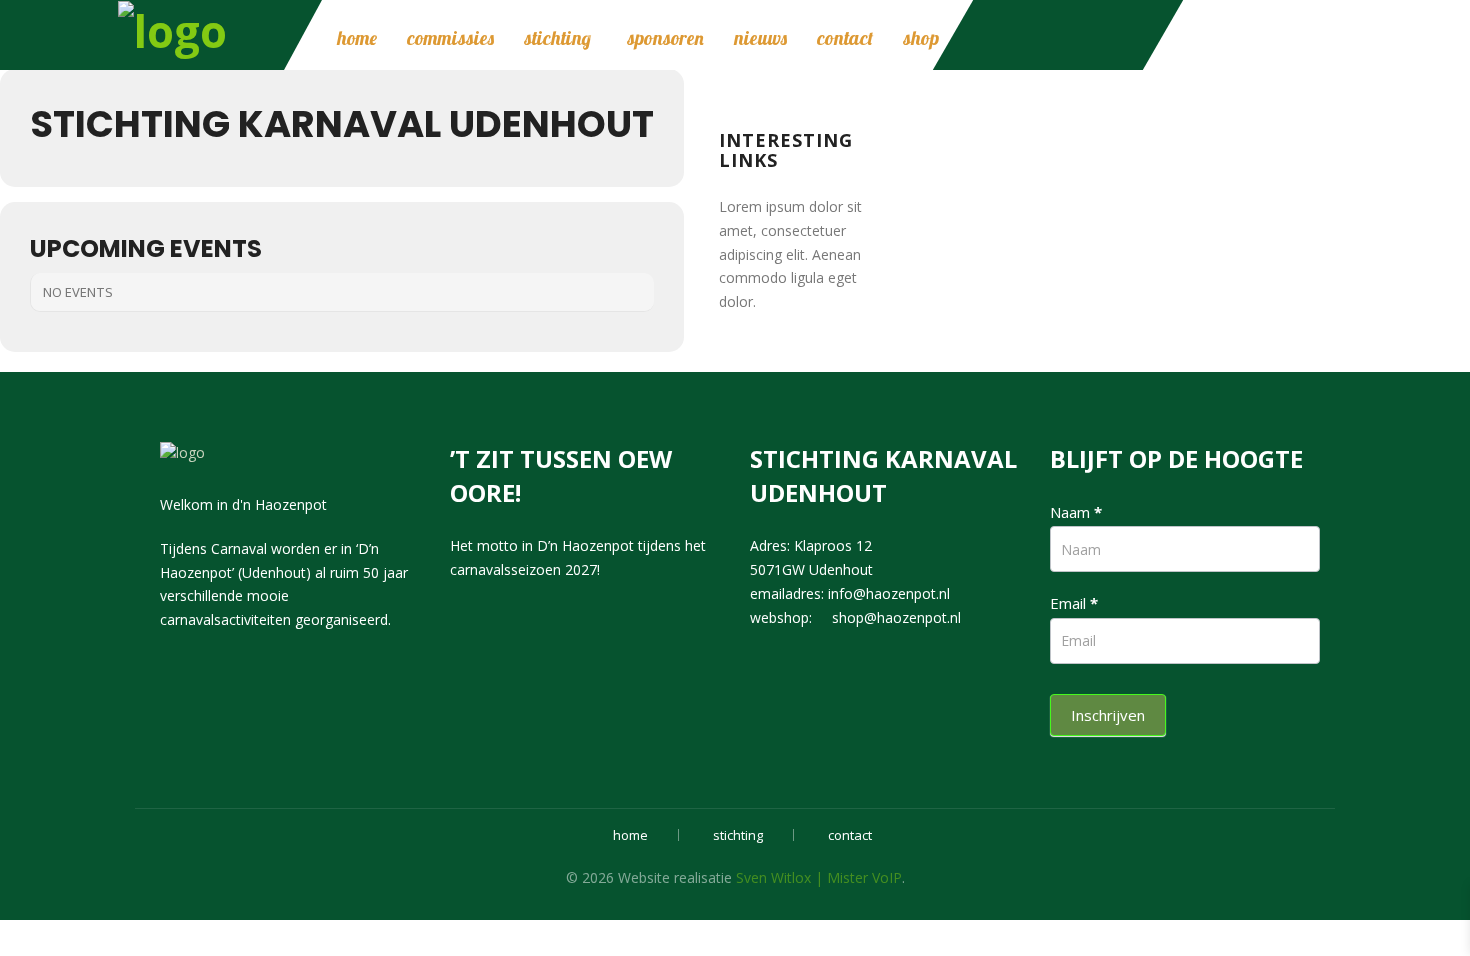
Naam (1076, 512)
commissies (450, 38)
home (357, 38)
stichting (557, 38)
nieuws (760, 38)
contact (845, 38)
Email (1074, 603)
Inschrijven (1108, 715)
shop (921, 38)
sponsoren (665, 38)
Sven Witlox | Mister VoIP (819, 877)
